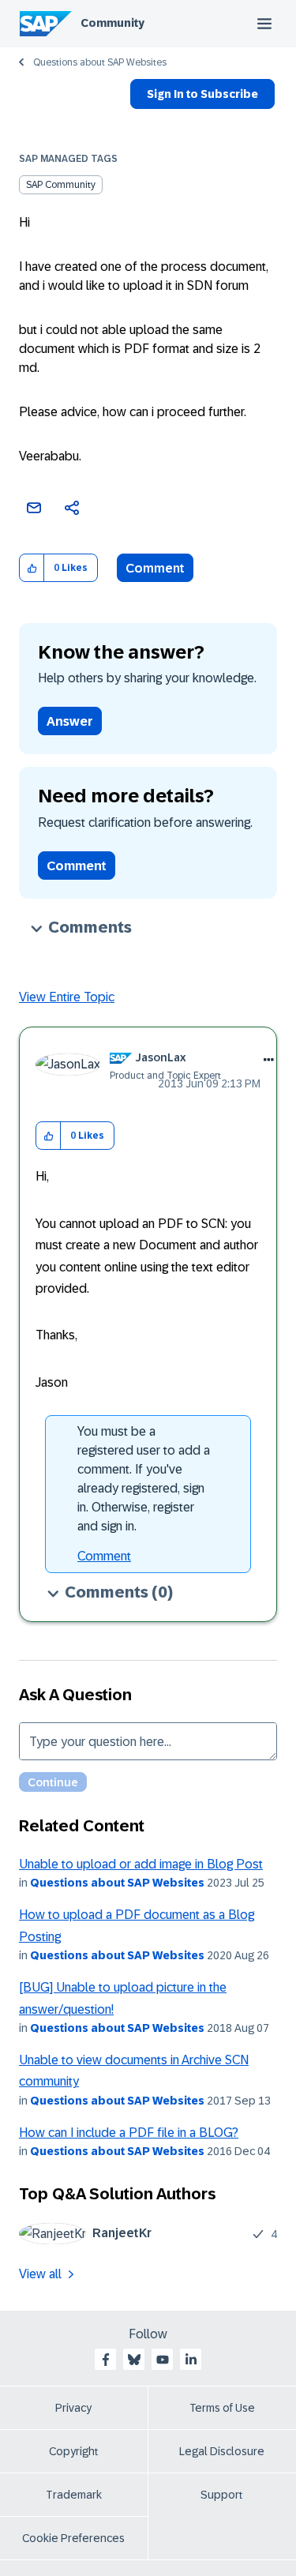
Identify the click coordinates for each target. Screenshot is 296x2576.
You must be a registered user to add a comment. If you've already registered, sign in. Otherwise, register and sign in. (144, 1479)
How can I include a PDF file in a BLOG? (129, 2133)
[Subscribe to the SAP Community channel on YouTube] (163, 2360)
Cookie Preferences (73, 2538)
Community (112, 23)
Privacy (73, 2408)
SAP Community (61, 185)
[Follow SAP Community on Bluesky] (134, 2360)
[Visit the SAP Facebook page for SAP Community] (106, 2360)
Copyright (74, 2451)
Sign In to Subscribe (202, 94)
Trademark (74, 2495)
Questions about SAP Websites (100, 62)
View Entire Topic (67, 997)
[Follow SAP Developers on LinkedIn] (191, 2360)
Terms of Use (222, 2408)
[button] (32, 568)
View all (40, 2274)
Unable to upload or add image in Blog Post (141, 1864)
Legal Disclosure (222, 2451)
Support (222, 2495)
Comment (155, 568)
